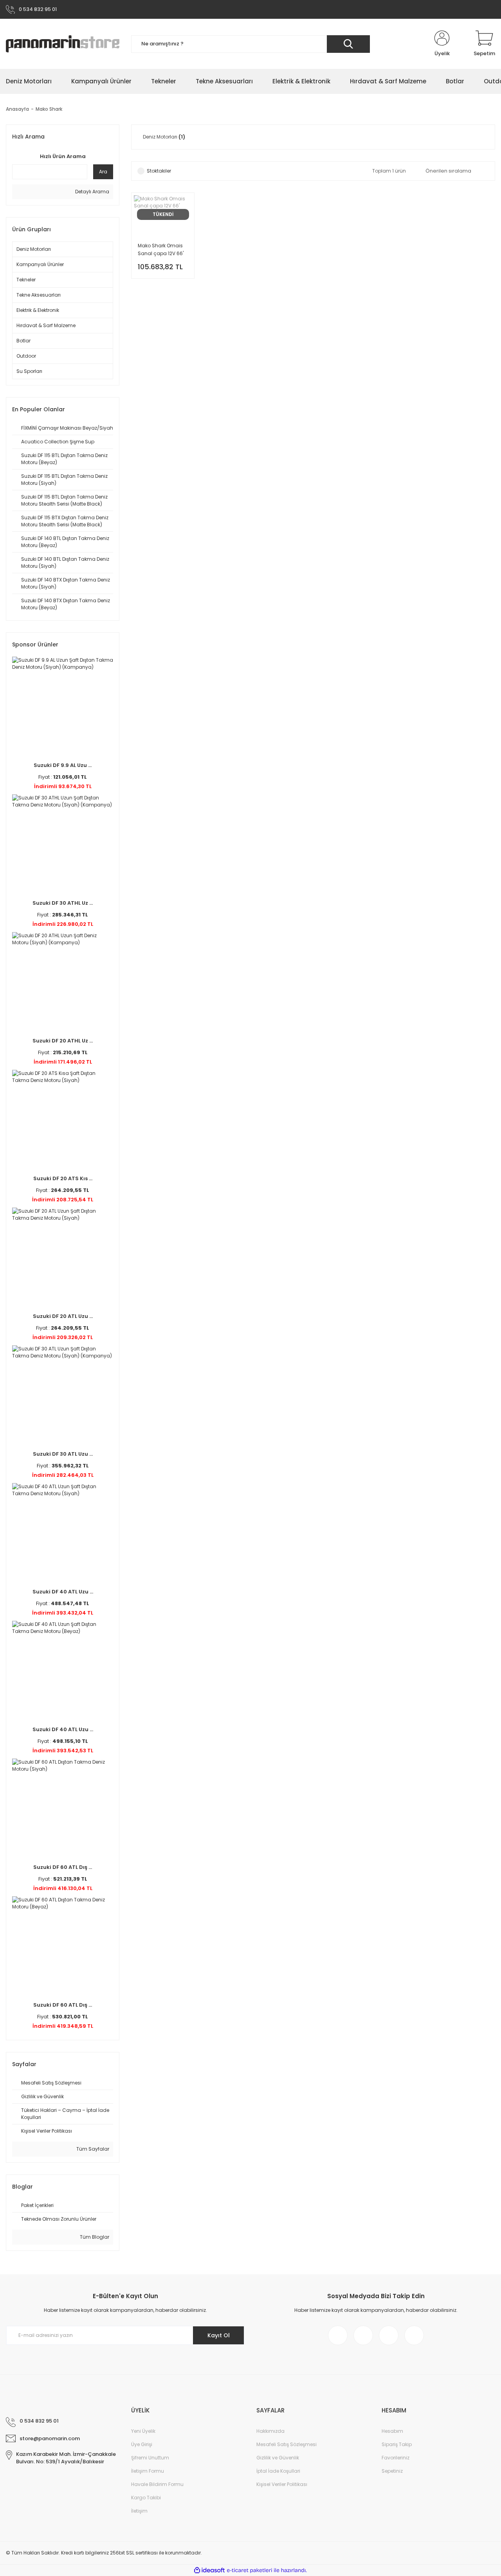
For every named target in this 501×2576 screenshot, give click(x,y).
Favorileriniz (396, 2458)
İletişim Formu (148, 2471)
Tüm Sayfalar (92, 2149)
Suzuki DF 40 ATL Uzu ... (63, 1592)
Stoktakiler (159, 171)
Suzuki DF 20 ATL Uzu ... (63, 1316)
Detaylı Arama (92, 192)
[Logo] (63, 44)
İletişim (139, 2511)
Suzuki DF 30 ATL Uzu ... (63, 1454)
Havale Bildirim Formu (157, 2484)
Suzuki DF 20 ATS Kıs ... (63, 1178)
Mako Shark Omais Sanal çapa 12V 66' (161, 249)
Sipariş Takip (397, 2444)
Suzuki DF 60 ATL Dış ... (63, 1867)
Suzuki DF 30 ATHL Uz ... (63, 903)
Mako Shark (49, 109)
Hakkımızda (270, 2431)
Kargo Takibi (146, 2498)
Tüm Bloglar (94, 2237)
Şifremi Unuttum (150, 2458)
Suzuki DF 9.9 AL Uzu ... (63, 765)
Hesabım (392, 2431)
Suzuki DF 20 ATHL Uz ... (63, 1041)
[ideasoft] (209, 2570)
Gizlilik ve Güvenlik (278, 2458)
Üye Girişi (142, 2444)
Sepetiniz (392, 2471)
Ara (103, 172)
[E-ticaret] (250, 2570)
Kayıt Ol (219, 2335)
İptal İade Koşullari (278, 2471)
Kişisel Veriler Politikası (282, 2484)
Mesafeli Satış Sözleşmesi (287, 2444)
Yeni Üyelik (143, 2431)
